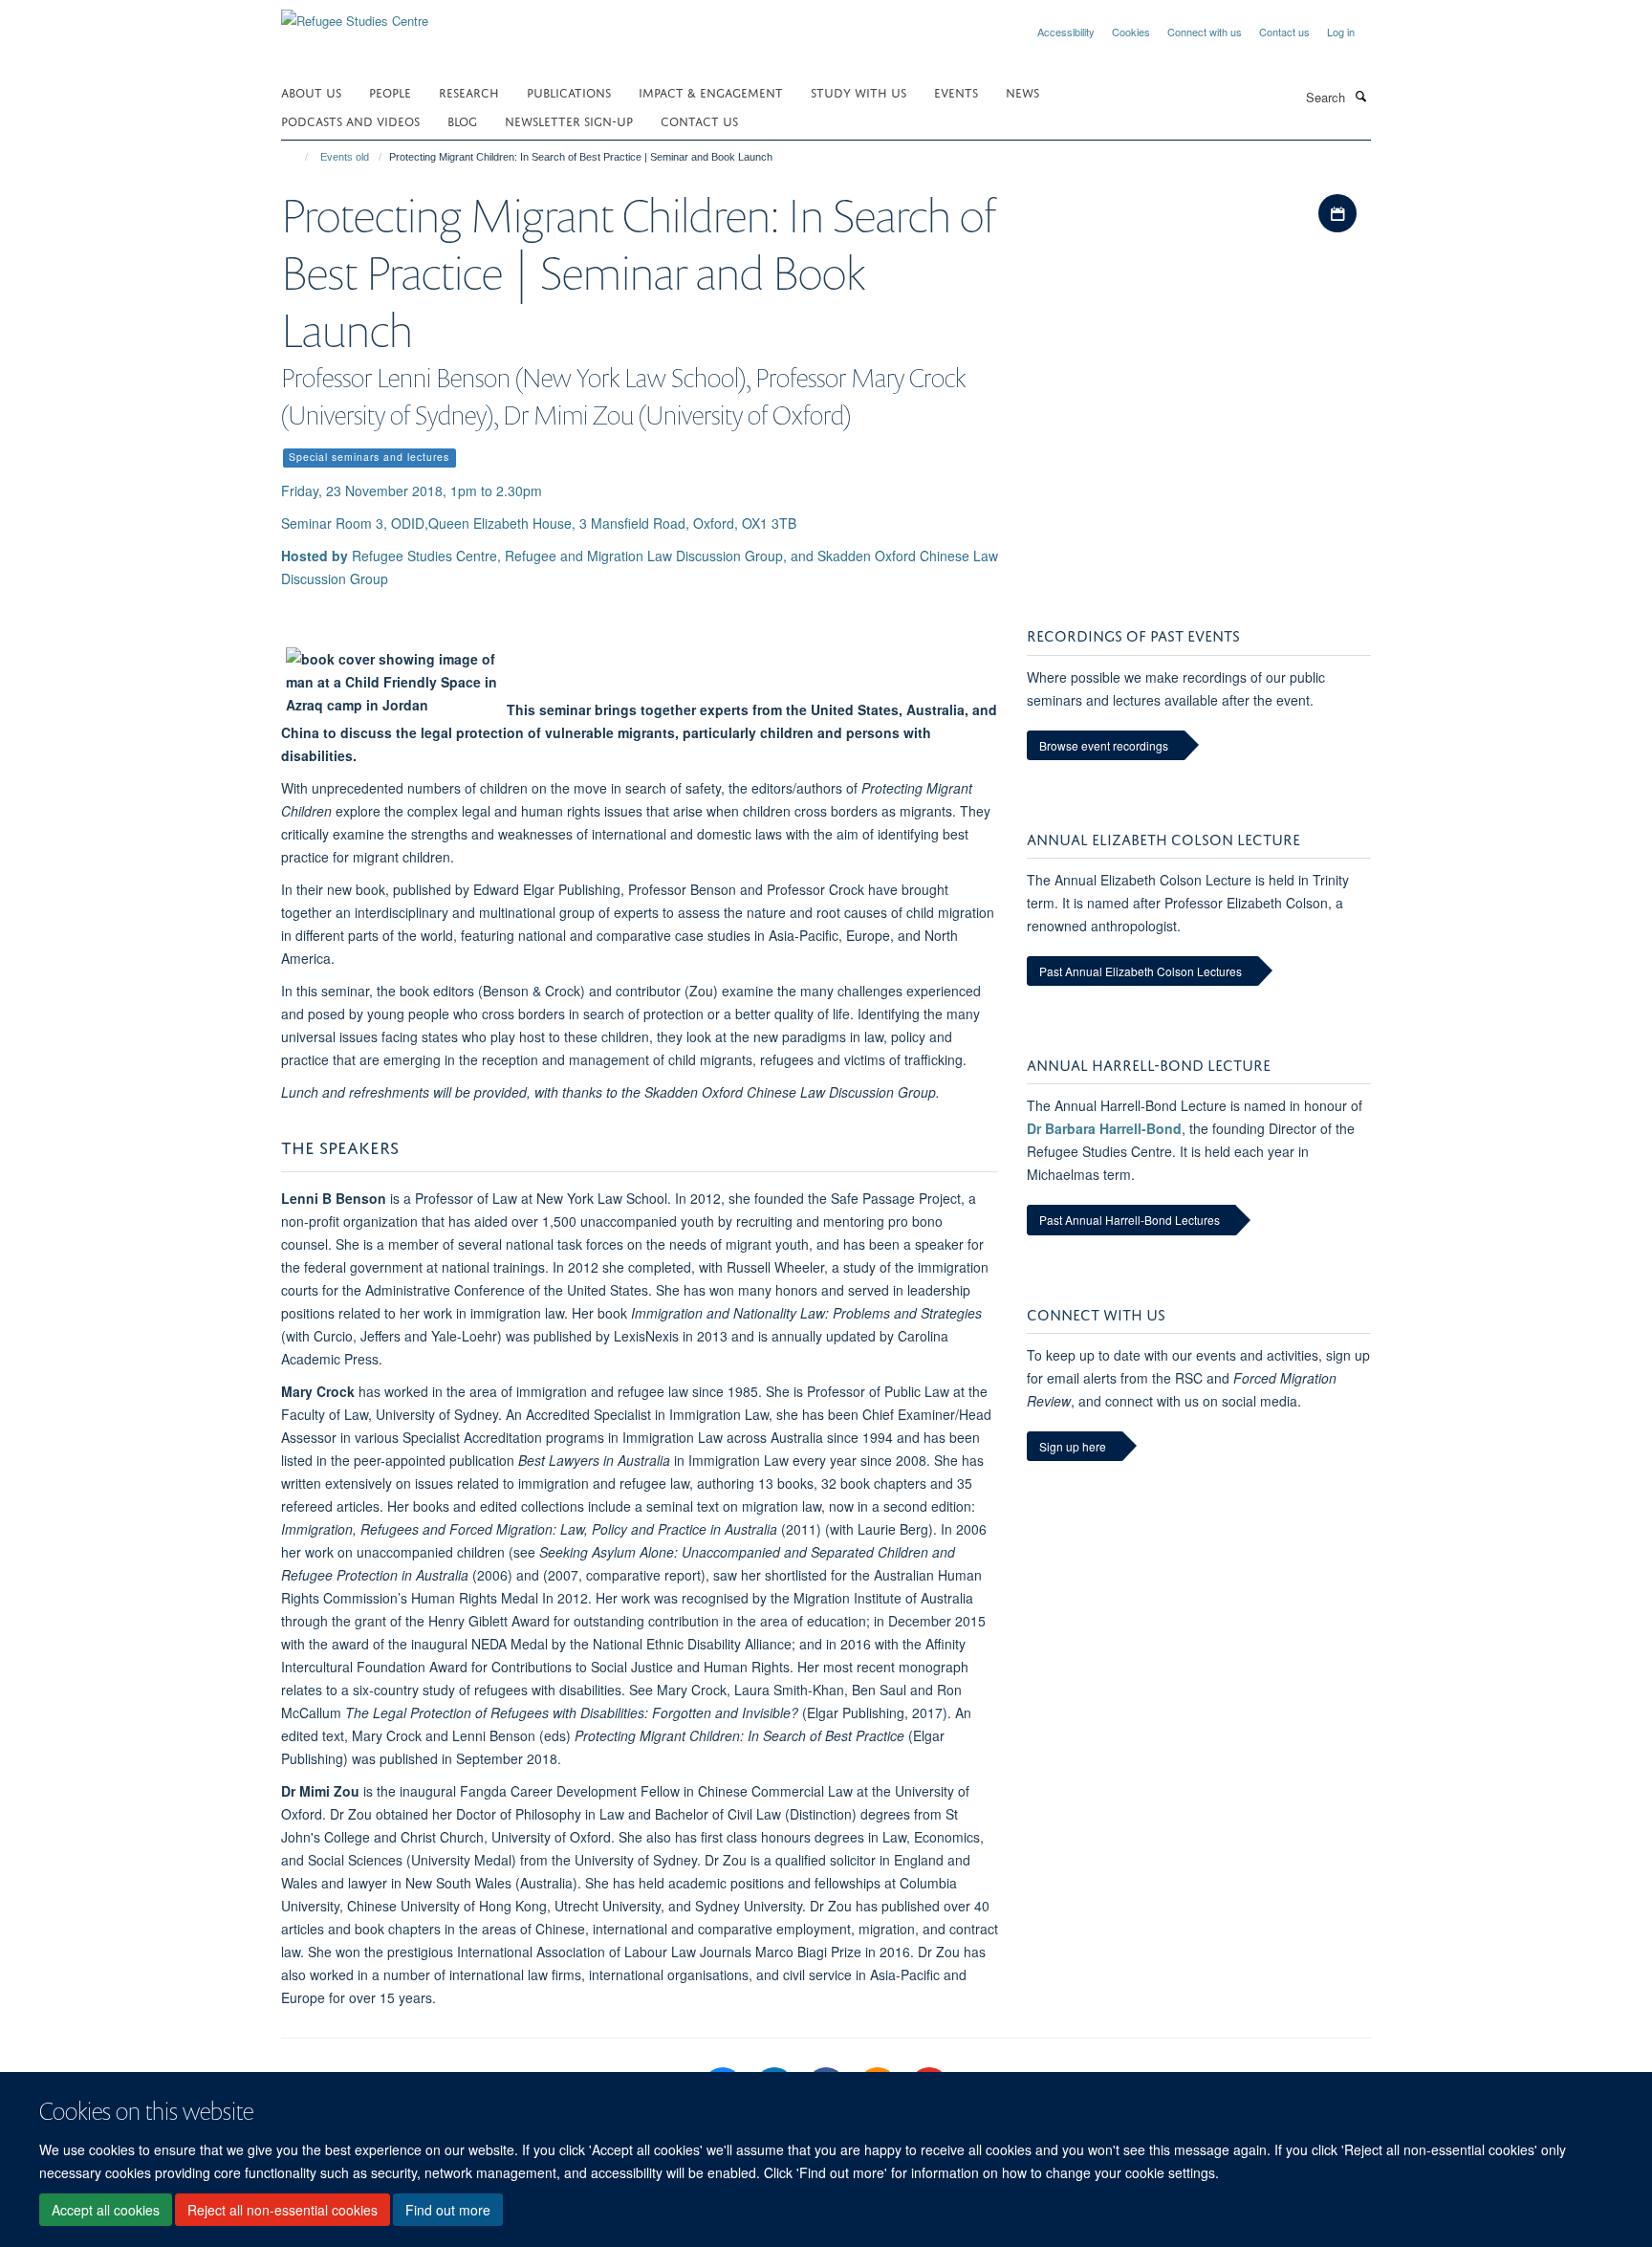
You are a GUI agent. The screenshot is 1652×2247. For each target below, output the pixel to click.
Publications (569, 91)
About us (311, 91)
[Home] (298, 157)
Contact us (1284, 32)
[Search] (1360, 96)
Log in (1341, 32)
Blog (462, 120)
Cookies (1131, 32)
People (390, 91)
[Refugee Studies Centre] (355, 14)
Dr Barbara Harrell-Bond (1104, 1128)
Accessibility (1066, 32)
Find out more (448, 2210)
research (469, 91)
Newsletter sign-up (569, 120)
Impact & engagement (711, 91)
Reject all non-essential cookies (283, 2210)
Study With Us (859, 91)
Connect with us (1205, 32)
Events (956, 91)
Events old (345, 157)
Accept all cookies (106, 2210)
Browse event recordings (1104, 745)
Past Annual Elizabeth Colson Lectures (1141, 971)
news (1022, 91)
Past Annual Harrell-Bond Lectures (1130, 1220)
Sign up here (1073, 1446)
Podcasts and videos (350, 120)
